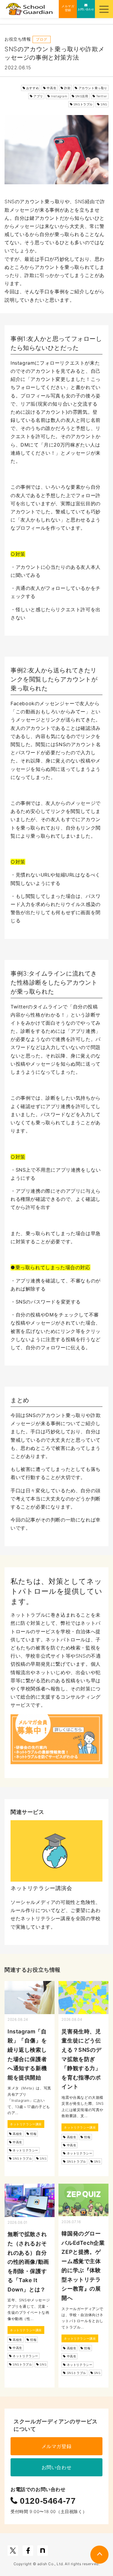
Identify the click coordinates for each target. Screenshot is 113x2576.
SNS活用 (82, 96)
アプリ (38, 96)
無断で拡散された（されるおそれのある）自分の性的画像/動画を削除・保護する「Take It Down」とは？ (28, 2262)
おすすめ (33, 88)
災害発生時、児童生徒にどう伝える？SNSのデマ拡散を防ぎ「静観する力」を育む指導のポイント (81, 2059)
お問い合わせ (57, 2467)
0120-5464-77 (47, 2501)
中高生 (52, 88)
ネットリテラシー (25, 2150)
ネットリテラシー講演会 (41, 1888)
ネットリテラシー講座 (26, 2124)
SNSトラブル (83, 104)
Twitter (102, 96)
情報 (33, 2134)
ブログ (42, 39)
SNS (104, 104)
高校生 (17, 2134)
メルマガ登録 (57, 2446)
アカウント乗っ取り (93, 88)
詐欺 (67, 88)
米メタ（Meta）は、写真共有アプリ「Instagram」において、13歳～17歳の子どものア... (29, 2100)
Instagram (59, 96)
